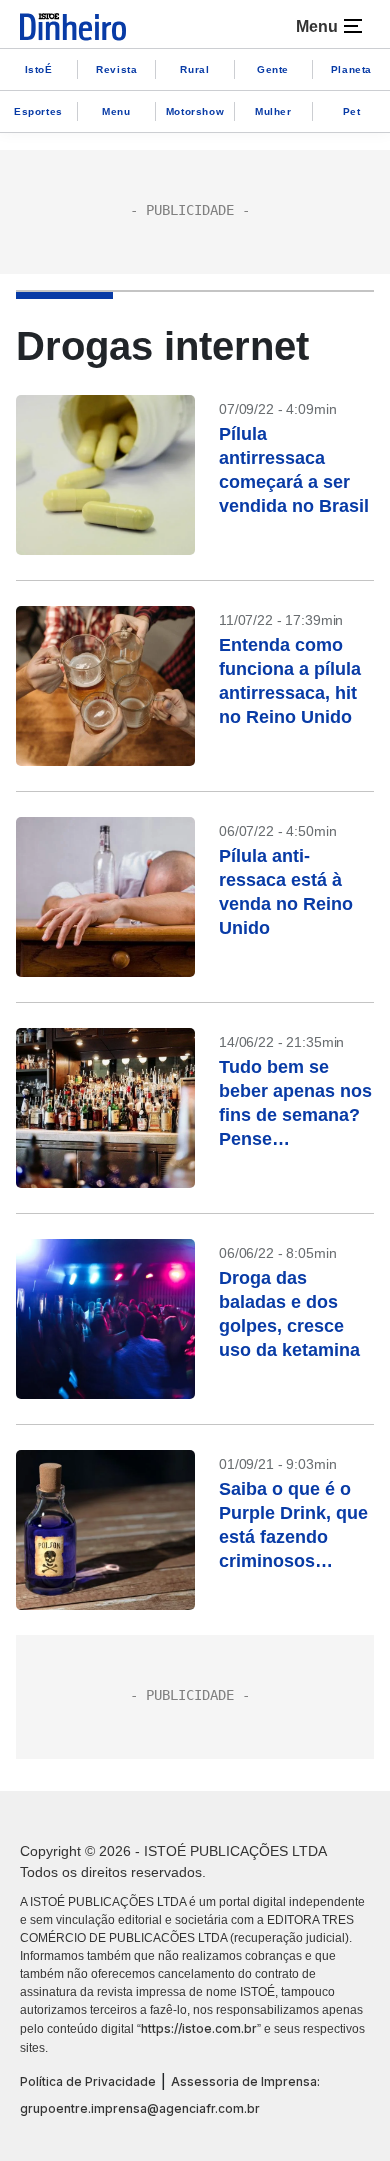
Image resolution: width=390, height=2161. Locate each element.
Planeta (351, 69)
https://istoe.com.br (199, 2028)
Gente (273, 69)
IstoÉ (39, 69)
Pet (352, 111)
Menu (116, 111)
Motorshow (195, 111)
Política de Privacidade (88, 2081)
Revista (116, 69)
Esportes (38, 111)
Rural (194, 69)
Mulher (273, 111)
